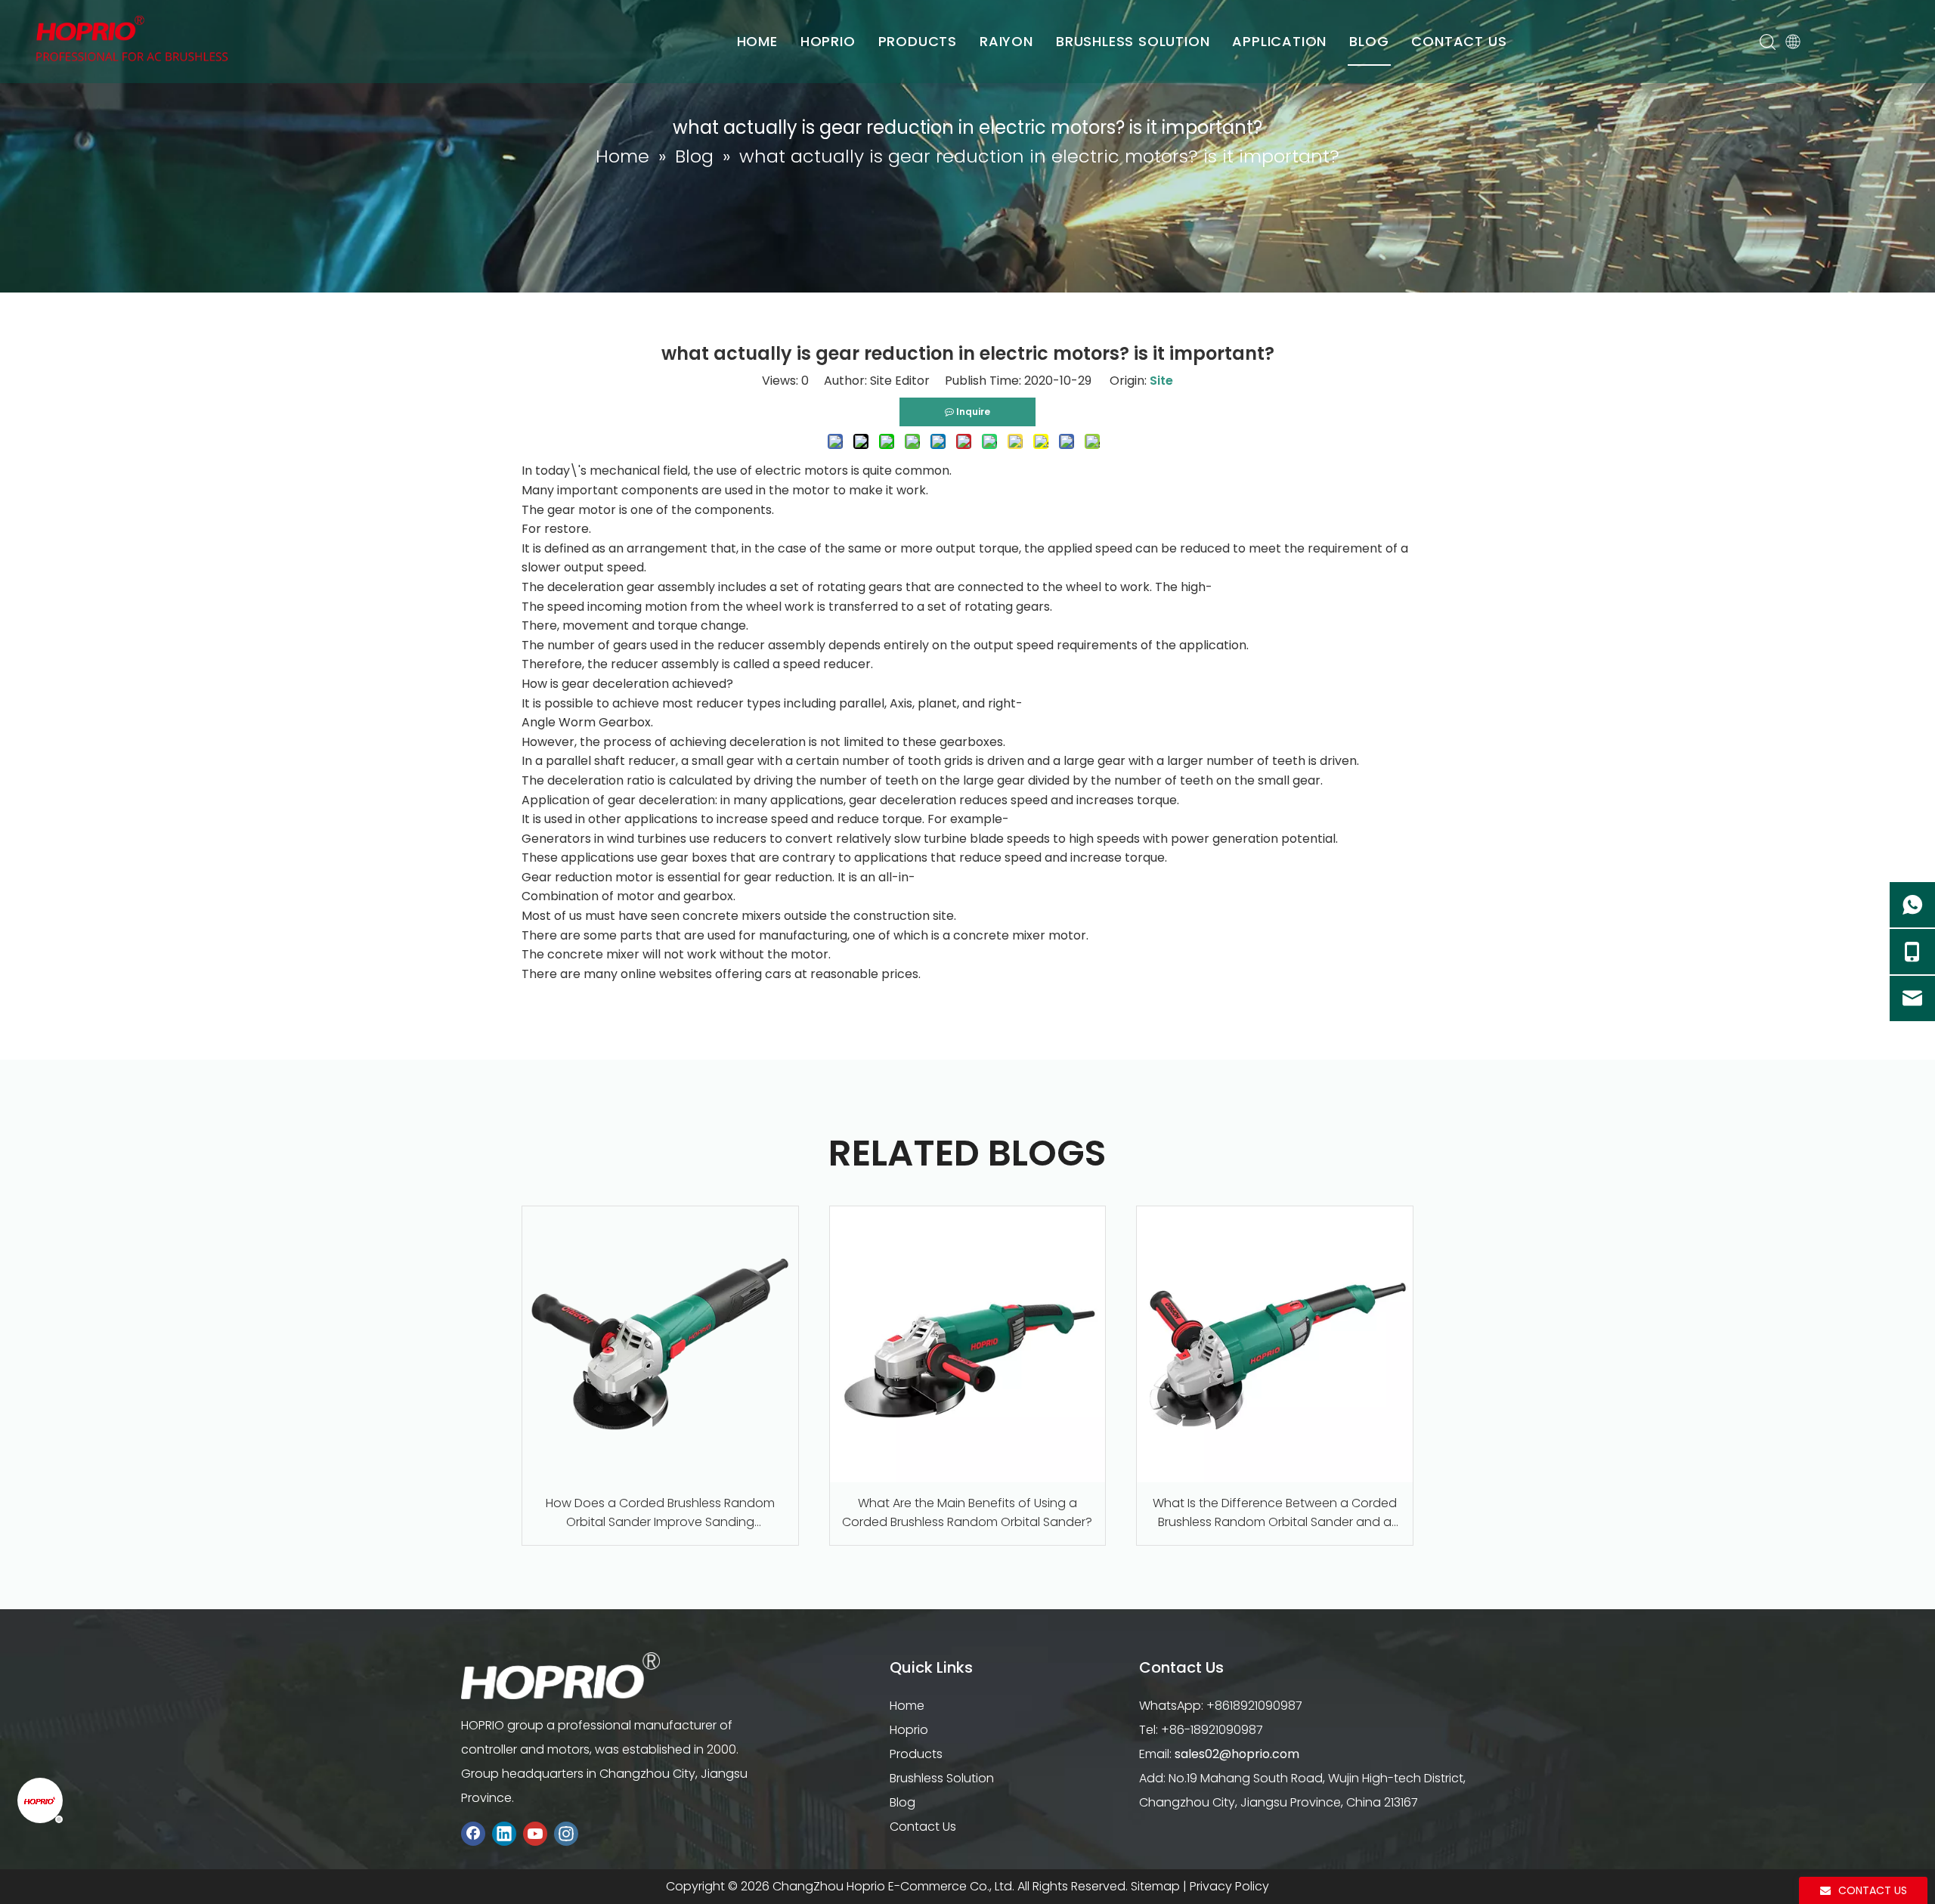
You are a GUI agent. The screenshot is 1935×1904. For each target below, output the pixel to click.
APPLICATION (1279, 41)
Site (1161, 381)
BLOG (1369, 41)
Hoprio (909, 1730)
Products (916, 1754)
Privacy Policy (1229, 1886)
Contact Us (923, 1827)
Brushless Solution (942, 1778)
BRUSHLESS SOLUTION (1133, 41)
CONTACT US (1459, 41)
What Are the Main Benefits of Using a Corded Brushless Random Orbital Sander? (967, 1513)
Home (907, 1706)
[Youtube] (535, 1833)
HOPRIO (828, 41)
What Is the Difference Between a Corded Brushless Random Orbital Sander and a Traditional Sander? (1275, 1513)
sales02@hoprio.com (1237, 1754)
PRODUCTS (918, 41)
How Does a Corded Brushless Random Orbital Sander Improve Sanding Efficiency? (660, 1513)
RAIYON (1006, 41)
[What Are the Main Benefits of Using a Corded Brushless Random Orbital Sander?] (968, 1344)
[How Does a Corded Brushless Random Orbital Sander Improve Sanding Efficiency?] (660, 1344)
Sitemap (1155, 1886)
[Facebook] (473, 1833)
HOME (757, 41)
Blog (902, 1802)
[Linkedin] (504, 1833)
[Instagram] (566, 1833)
